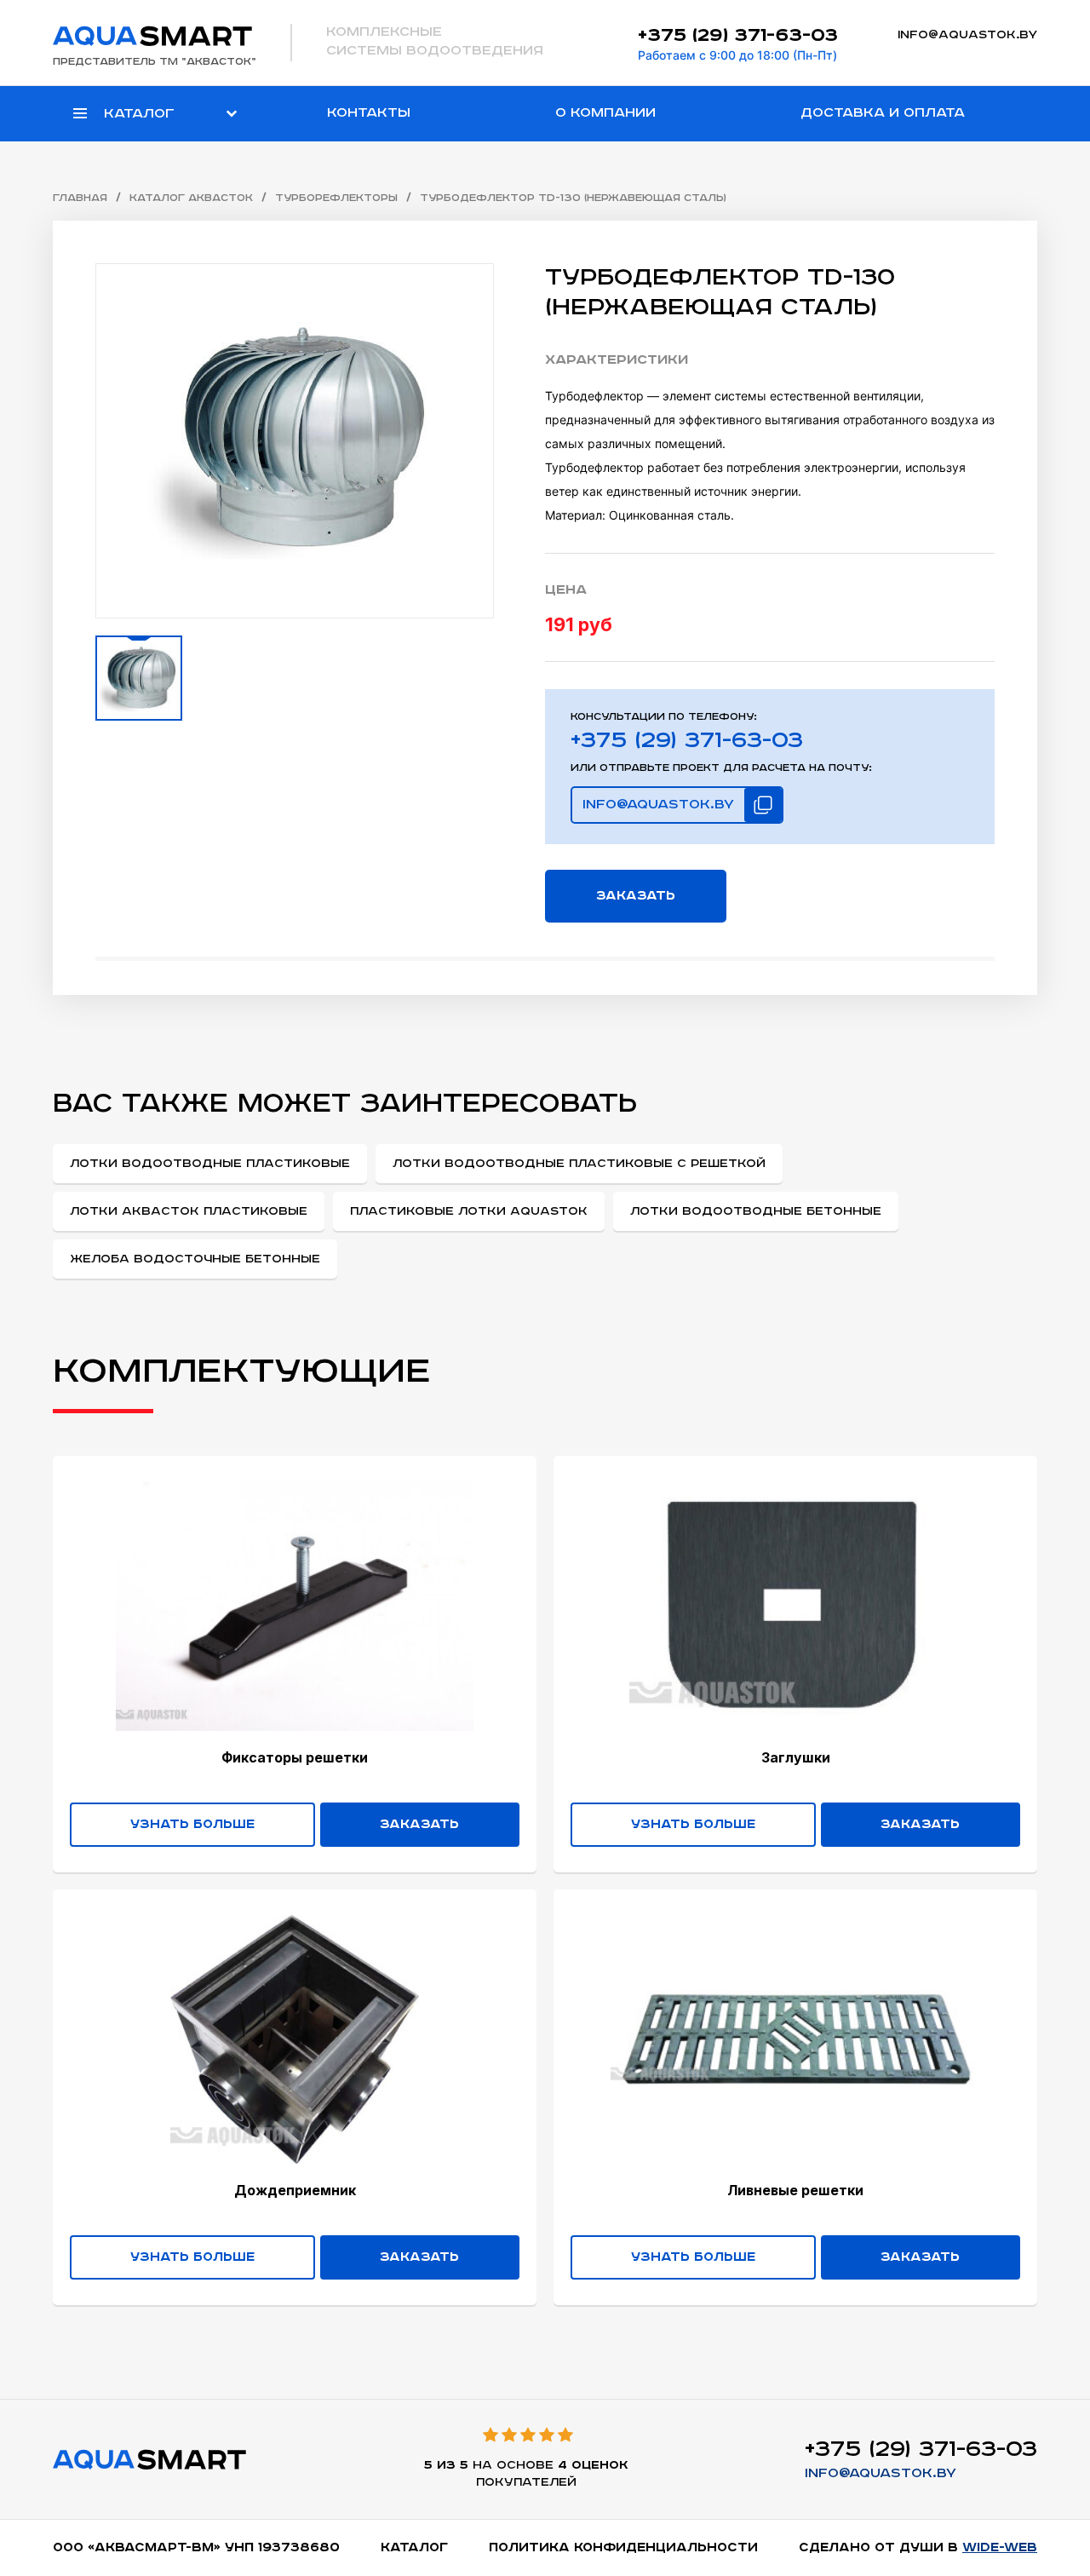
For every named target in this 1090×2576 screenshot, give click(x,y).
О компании (605, 113)
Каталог (414, 2547)
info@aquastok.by (967, 35)
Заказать (636, 896)
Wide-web (1000, 2547)
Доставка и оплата (883, 113)
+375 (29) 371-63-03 (738, 35)
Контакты (369, 113)
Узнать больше (192, 1824)
